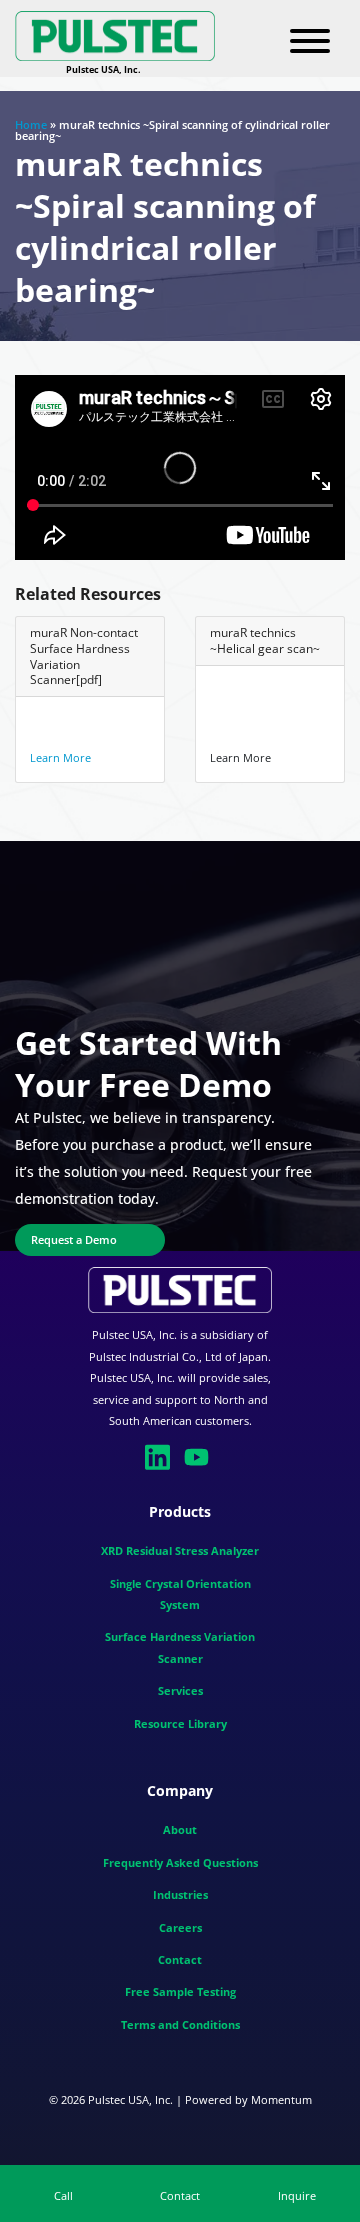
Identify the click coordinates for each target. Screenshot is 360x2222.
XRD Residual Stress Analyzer (180, 1550)
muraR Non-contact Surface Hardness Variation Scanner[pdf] (84, 656)
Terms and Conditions (180, 2024)
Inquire (297, 2195)
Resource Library (180, 1723)
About (180, 1829)
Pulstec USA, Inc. (130, 2099)
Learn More (60, 757)
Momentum (281, 2099)
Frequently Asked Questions (180, 1862)
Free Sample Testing (180, 1991)
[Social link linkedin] (160, 1455)
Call (63, 2195)
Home (31, 124)
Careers (180, 1927)
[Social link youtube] (199, 1455)
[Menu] (310, 42)
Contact (180, 1959)
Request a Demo (74, 1239)
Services (180, 1690)
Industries (180, 1894)
